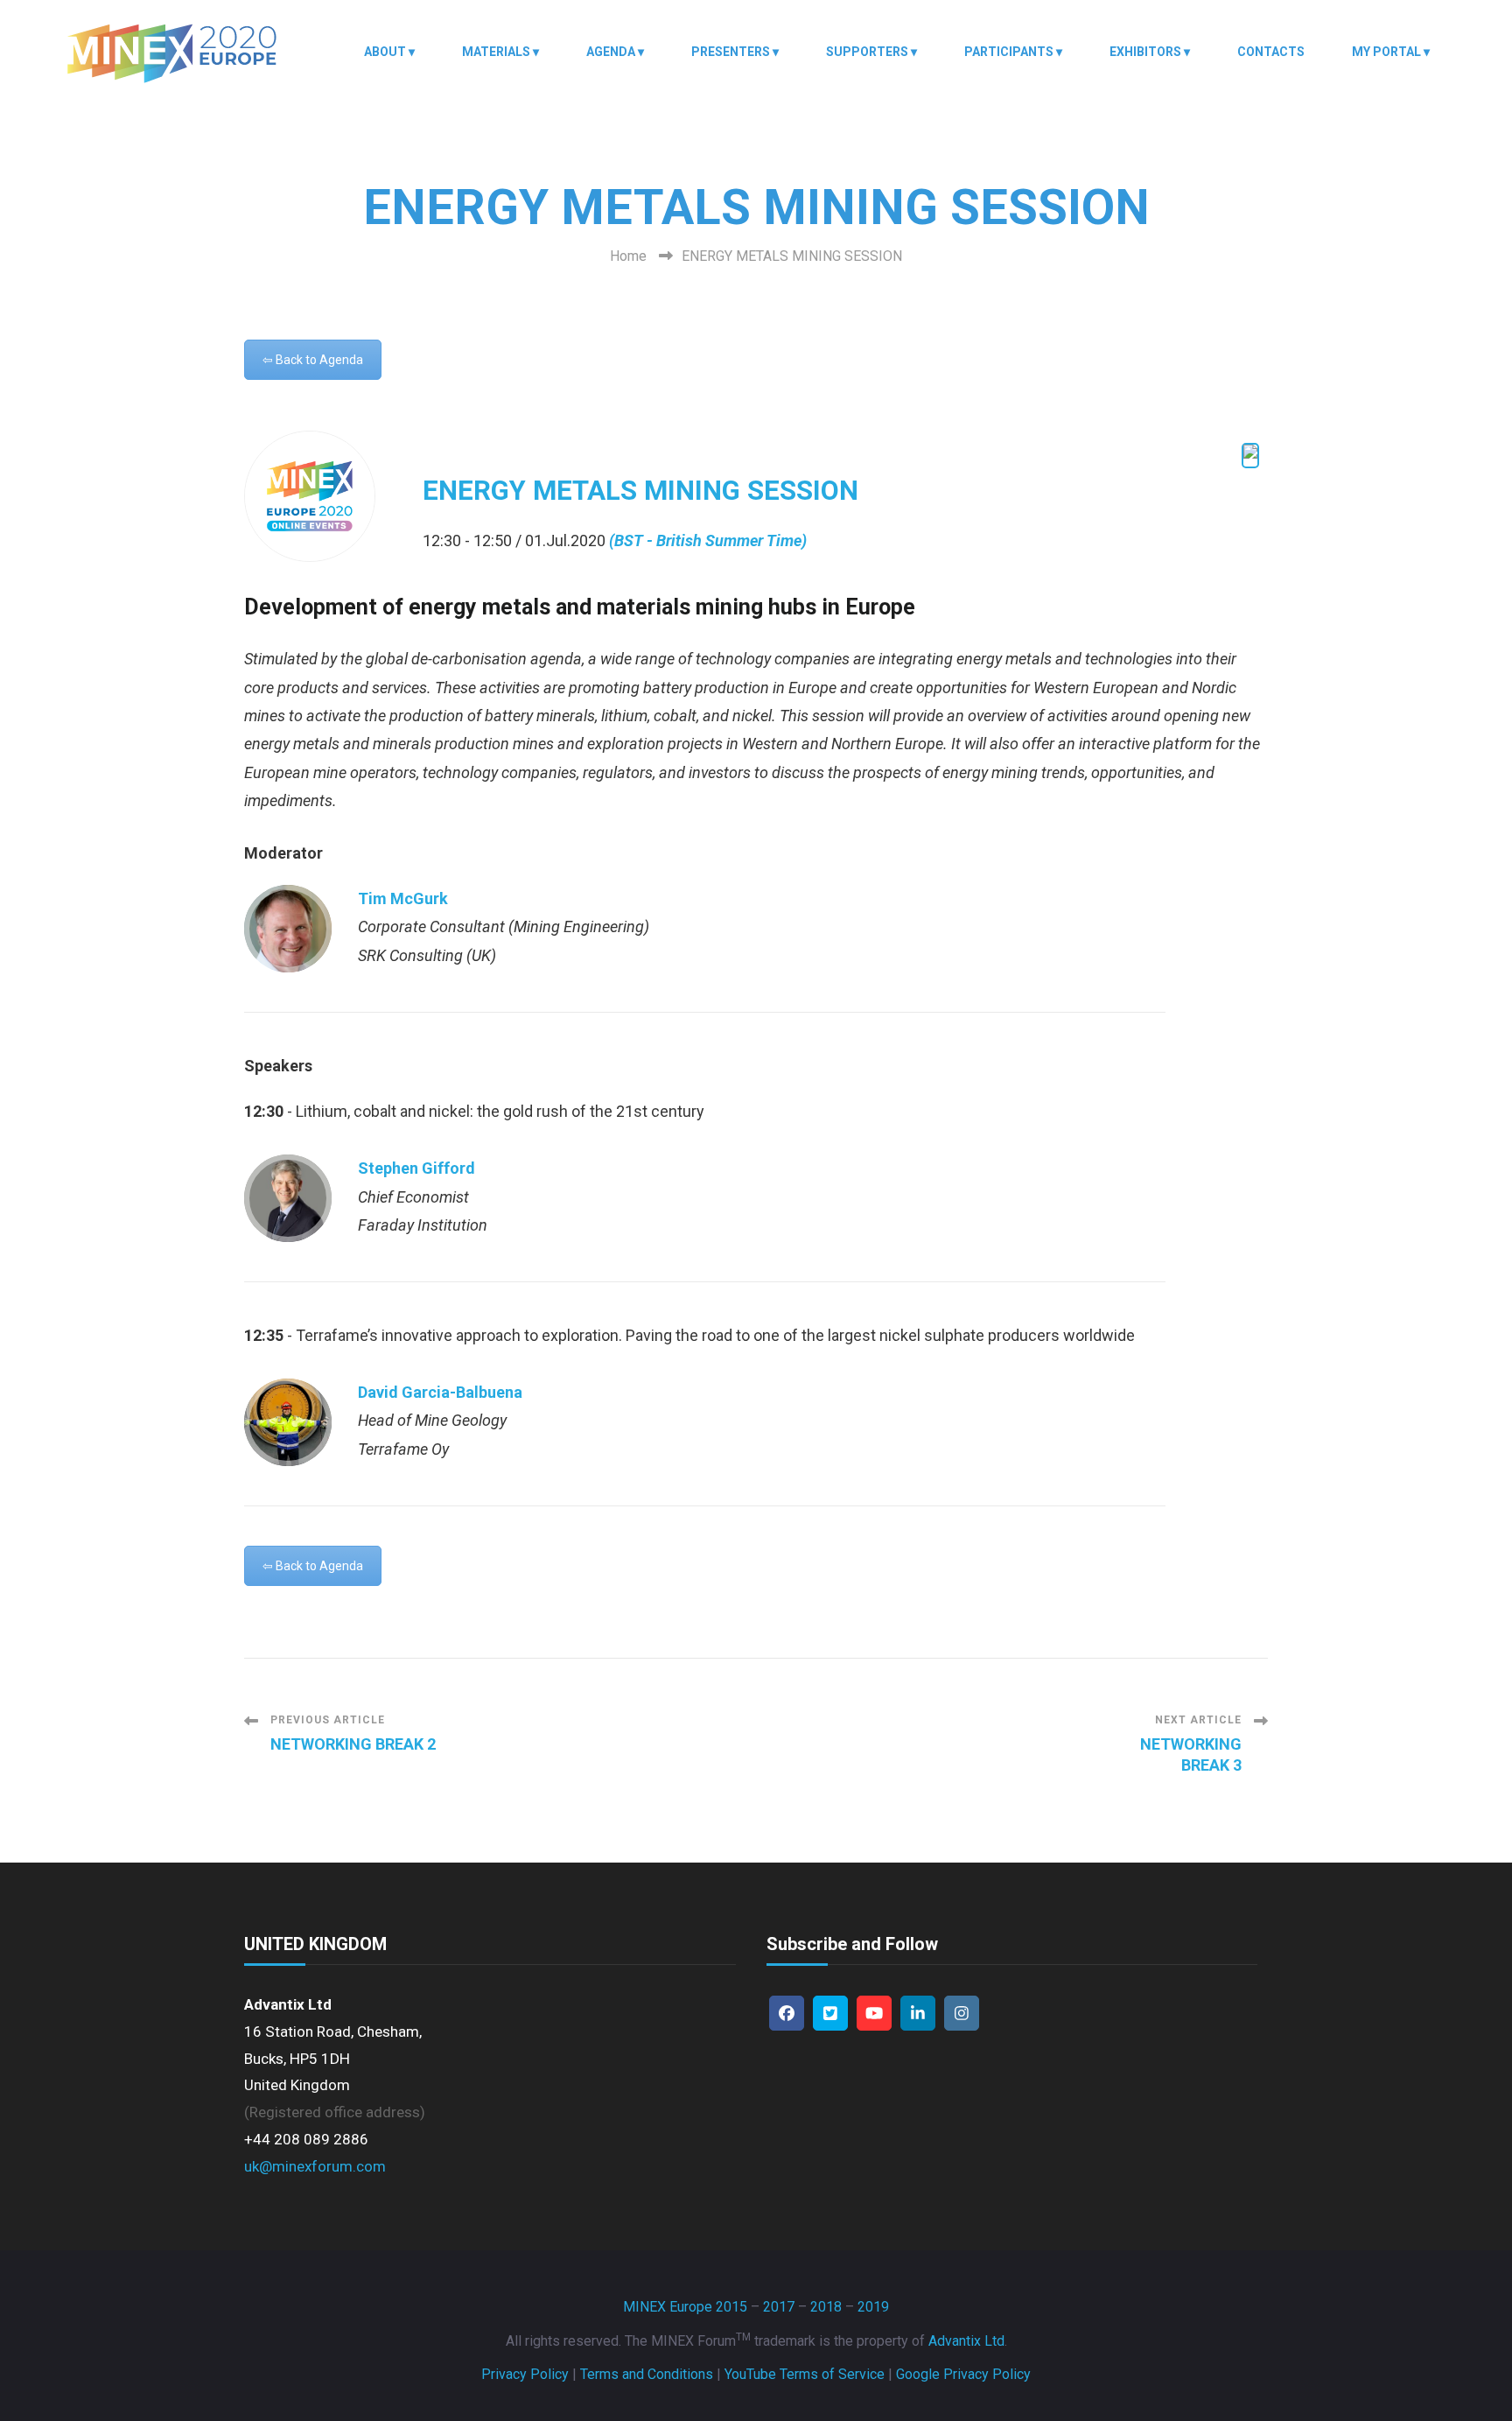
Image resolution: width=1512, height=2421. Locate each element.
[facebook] (787, 2013)
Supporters (867, 52)
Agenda (611, 52)
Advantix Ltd (966, 2341)
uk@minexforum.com (315, 2166)
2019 (873, 2307)
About (385, 52)
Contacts (1271, 52)
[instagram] (962, 2013)
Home (628, 256)
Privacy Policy (525, 2374)
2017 (779, 2307)
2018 (826, 2307)
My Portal (1386, 52)
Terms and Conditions (647, 2374)
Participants (1009, 52)
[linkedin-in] (918, 2013)
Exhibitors (1145, 52)
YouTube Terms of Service (805, 2374)
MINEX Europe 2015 (685, 2307)
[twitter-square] (830, 2013)
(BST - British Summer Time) (708, 540)
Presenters (731, 52)
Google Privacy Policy (963, 2374)
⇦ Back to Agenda (313, 360)
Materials (496, 52)
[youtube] (874, 2013)
